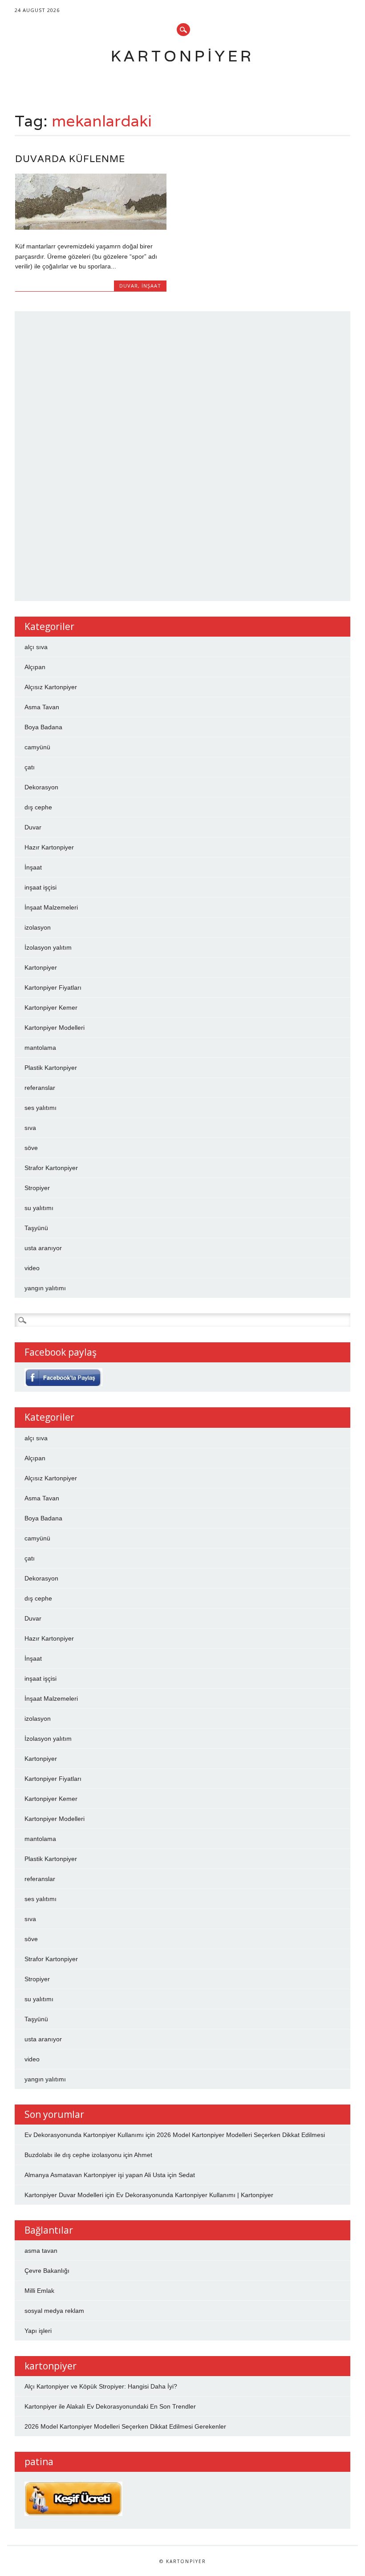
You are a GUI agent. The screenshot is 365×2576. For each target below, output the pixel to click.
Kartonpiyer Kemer (51, 1008)
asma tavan (41, 2251)
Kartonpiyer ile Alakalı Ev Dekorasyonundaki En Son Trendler (110, 2406)
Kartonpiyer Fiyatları (53, 987)
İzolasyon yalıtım (48, 947)
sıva (30, 1128)
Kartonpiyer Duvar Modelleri (64, 2195)
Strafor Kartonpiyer (51, 1168)
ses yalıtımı (41, 1108)
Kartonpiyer (182, 56)
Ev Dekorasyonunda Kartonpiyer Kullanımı (84, 2135)
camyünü (37, 747)
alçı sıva (36, 647)
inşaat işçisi (41, 887)
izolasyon (38, 927)
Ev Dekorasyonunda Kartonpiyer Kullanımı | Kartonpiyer (195, 2195)
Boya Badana (43, 727)
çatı (30, 767)
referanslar (40, 1088)
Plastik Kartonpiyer (51, 1068)
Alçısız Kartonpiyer (51, 687)
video (32, 1268)
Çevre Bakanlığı (47, 2271)
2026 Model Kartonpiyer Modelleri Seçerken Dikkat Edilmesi (241, 2135)
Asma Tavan (42, 707)
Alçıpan (35, 667)
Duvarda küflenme (70, 159)
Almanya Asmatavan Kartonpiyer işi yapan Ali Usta (95, 2175)
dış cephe (38, 807)
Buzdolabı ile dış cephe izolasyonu (73, 2155)
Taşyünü (36, 1228)
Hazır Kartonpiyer (49, 847)
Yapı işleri (38, 2331)
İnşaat (151, 286)
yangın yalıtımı (45, 1288)
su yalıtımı (39, 1208)
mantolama (40, 1048)
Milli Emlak (39, 2291)
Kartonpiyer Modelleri (55, 1028)
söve (31, 1148)
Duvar (129, 286)
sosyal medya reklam (54, 2311)
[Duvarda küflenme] (91, 228)
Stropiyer (37, 1188)
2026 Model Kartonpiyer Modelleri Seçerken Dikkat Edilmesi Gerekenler (125, 2426)
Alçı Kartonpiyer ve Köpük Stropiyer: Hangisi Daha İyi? (101, 2386)
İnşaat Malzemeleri (51, 907)
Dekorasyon (41, 787)
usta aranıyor (43, 1248)
